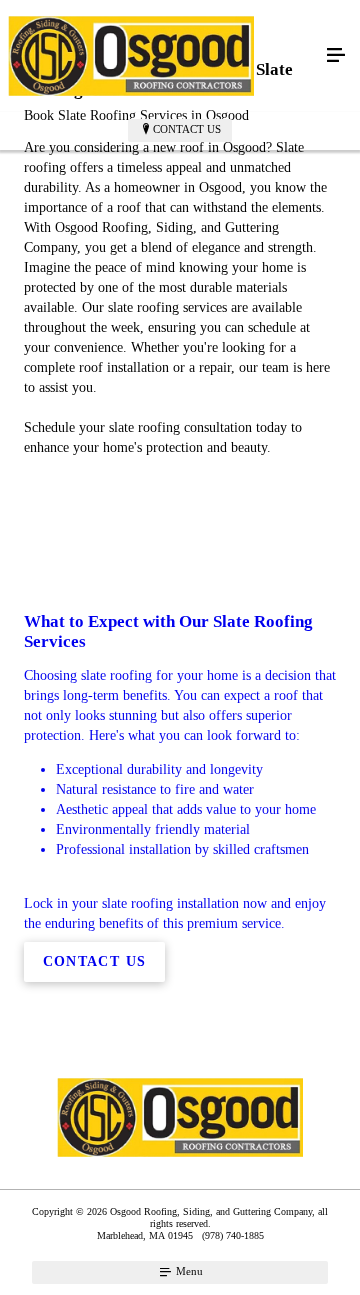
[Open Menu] (336, 56)
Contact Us (187, 129)
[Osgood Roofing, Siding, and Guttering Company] (160, 56)
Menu (188, 1271)
